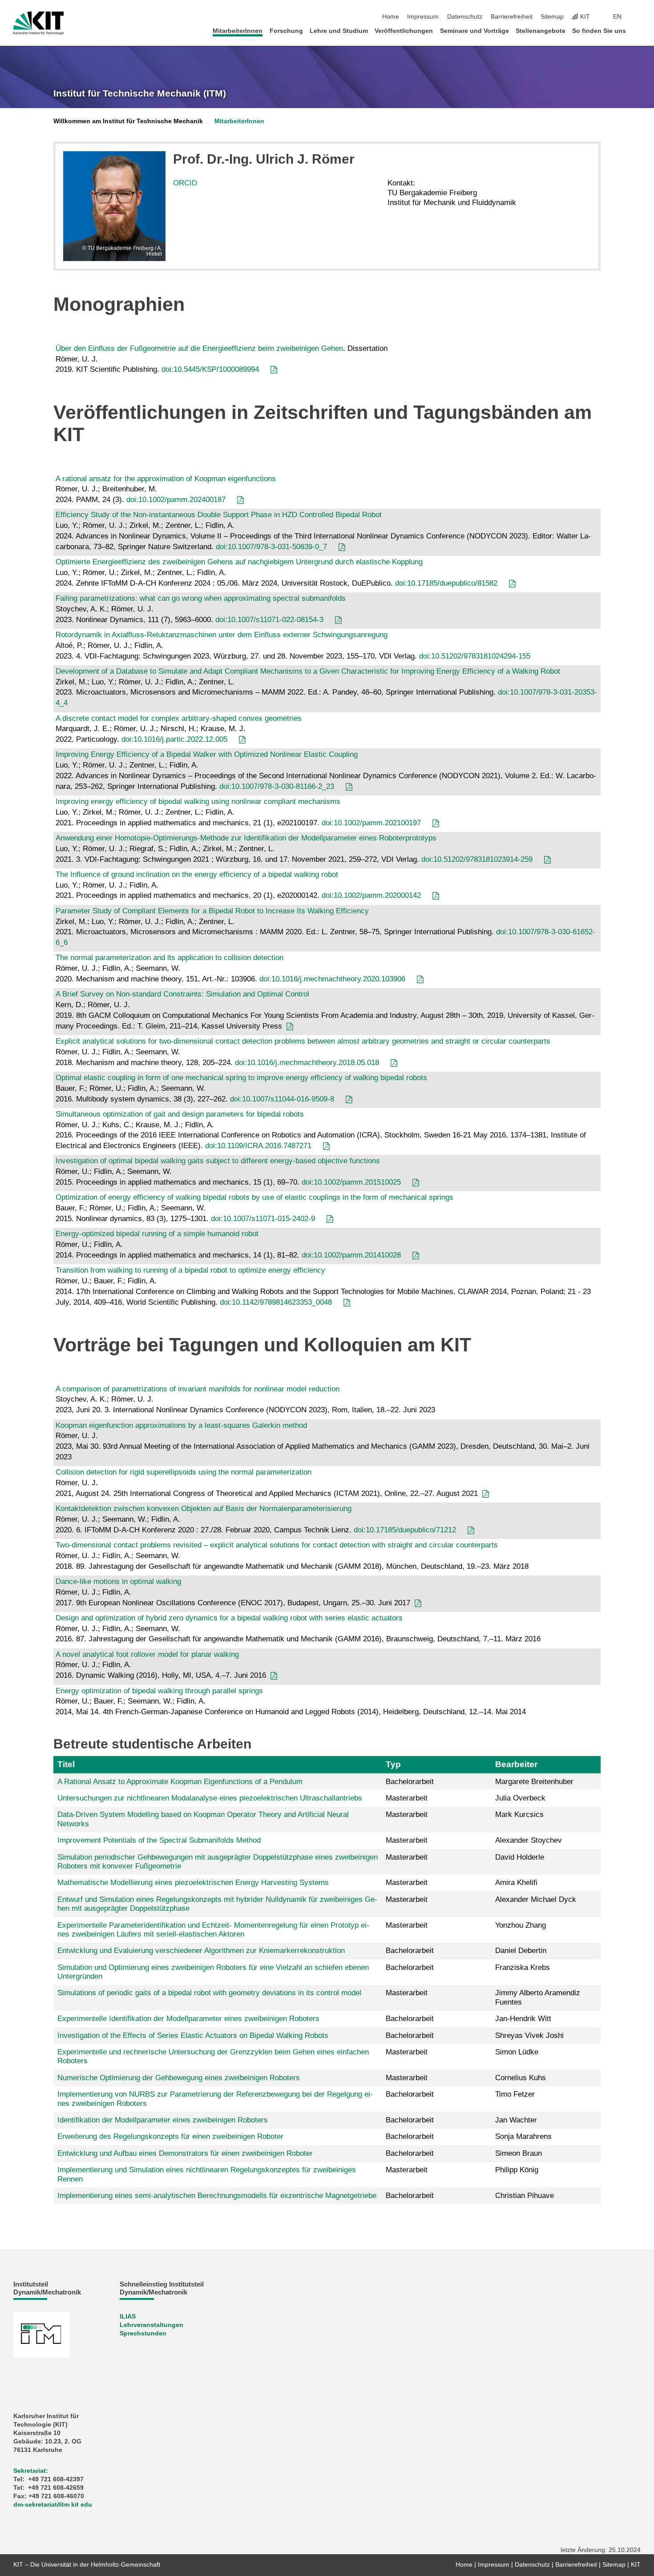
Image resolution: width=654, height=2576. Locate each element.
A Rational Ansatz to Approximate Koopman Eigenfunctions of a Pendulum (180, 1782)
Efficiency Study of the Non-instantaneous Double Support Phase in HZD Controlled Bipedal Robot (219, 515)
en (617, 17)
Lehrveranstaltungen (151, 2325)
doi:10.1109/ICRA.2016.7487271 (258, 1146)
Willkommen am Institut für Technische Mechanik (128, 121)
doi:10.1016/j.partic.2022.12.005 (174, 739)
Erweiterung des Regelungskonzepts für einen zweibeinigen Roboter (170, 2136)
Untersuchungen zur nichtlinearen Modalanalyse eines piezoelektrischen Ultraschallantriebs (210, 1798)
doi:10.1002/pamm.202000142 (371, 895)
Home (391, 17)
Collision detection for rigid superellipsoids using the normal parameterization (184, 1472)
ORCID (185, 183)
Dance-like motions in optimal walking (118, 1581)
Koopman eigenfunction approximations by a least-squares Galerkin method (181, 1425)
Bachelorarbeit (410, 1782)
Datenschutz (465, 17)
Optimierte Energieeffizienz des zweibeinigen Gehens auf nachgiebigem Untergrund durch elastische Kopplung (239, 562)
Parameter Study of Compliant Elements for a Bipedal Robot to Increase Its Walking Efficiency (212, 911)
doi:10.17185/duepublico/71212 (405, 1530)
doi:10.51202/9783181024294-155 (475, 656)
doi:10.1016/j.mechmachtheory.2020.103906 (332, 979)
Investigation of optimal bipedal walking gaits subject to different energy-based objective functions (218, 1161)
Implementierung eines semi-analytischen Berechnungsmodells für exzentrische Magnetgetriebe (217, 2196)
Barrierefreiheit (512, 17)
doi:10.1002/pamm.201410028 (351, 1255)
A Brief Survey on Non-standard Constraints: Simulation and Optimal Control (182, 994)
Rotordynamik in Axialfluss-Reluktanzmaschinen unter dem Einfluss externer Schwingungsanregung (222, 635)
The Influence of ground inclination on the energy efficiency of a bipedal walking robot (197, 874)
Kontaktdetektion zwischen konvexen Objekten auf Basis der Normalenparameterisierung (204, 1509)
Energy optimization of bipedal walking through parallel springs (159, 1691)
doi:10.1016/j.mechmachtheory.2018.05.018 (307, 1063)
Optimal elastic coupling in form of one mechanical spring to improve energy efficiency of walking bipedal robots (241, 1078)
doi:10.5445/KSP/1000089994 (210, 369)
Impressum (423, 17)
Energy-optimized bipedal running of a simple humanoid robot (157, 1234)
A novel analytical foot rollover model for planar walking (147, 1654)
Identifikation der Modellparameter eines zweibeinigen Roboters (163, 2120)
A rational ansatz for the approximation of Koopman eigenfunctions (166, 479)
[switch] (638, 17)
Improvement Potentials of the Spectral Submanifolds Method (159, 1840)
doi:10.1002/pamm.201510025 (351, 1182)
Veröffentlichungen (404, 31)
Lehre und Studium (339, 31)
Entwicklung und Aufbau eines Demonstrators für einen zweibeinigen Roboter (185, 2153)
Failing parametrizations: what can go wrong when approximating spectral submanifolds (201, 598)
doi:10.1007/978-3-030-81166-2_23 (277, 786)
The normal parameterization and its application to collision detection (170, 958)
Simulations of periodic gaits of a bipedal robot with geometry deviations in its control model (209, 1993)
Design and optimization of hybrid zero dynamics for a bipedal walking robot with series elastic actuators (229, 1618)
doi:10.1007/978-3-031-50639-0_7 (271, 547)
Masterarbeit (407, 1798)
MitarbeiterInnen (238, 31)
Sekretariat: (31, 2471)
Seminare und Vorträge (474, 31)
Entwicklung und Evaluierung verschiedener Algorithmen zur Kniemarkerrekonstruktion (201, 1951)
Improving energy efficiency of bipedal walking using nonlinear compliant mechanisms (198, 802)
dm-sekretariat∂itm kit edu (53, 2505)
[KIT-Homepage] (38, 23)
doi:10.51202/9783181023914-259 (477, 859)
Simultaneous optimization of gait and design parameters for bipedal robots (180, 1114)
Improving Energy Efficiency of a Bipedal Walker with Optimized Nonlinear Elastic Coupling (207, 754)
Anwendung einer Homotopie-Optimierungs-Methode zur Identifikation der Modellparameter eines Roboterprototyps (246, 838)
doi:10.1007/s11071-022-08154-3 (269, 620)
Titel (66, 1764)
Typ (393, 1764)
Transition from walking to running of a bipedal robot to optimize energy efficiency (190, 1270)
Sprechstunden (143, 2333)
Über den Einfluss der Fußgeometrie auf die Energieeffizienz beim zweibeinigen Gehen (199, 348)
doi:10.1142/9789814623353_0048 (276, 1302)
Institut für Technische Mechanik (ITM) (140, 93)
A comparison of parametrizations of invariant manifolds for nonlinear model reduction (198, 1389)
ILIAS (128, 2317)
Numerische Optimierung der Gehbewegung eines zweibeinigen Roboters (179, 2078)
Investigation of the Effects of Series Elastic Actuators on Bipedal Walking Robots (193, 2035)
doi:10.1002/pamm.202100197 (371, 823)
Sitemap (552, 17)
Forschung (286, 31)
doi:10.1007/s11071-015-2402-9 (263, 1219)
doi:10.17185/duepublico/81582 (446, 583)
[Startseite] (638, 30)
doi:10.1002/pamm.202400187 (176, 500)
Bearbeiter (516, 1764)
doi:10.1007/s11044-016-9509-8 (282, 1099)
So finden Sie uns (599, 31)
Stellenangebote (541, 31)
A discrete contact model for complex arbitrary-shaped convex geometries (179, 718)
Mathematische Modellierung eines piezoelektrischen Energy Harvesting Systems (193, 1883)
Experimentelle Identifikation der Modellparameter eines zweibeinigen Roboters (188, 2019)
